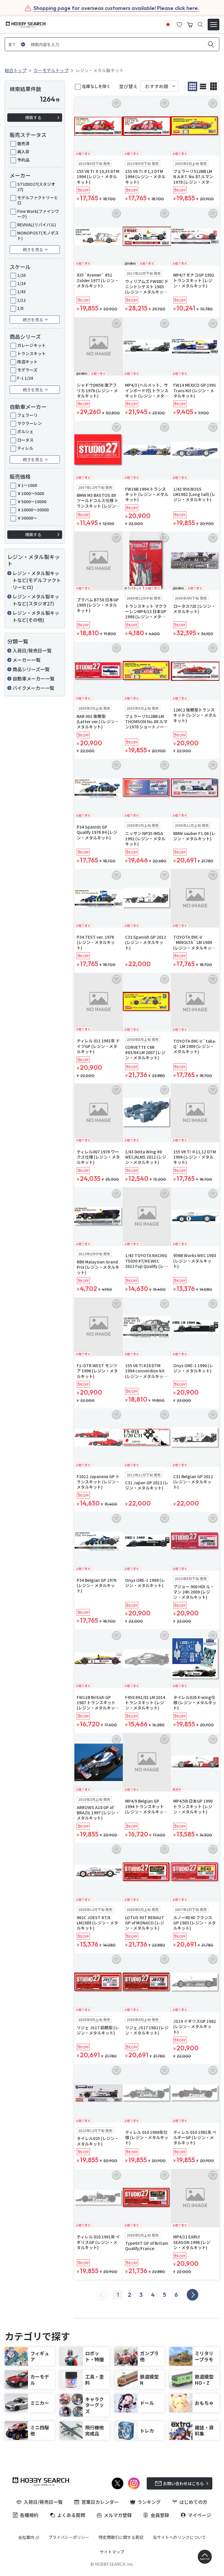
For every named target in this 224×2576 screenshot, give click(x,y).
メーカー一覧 (27, 660)
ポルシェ (25, 431)
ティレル (25, 448)
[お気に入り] (179, 24)
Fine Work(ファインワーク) (38, 214)
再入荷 (23, 152)
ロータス (25, 440)
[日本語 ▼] (168, 24)
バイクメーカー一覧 (33, 688)
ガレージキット (32, 345)
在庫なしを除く (96, 86)
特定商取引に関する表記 (121, 2537)
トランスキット (32, 353)
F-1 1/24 (25, 378)
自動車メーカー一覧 (34, 678)
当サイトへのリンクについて (179, 2537)
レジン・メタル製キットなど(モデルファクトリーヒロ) (37, 580)
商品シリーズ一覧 (31, 669)
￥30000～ (27, 518)
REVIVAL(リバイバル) (37, 225)
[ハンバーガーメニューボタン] (213, 25)
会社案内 (26, 2537)
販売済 (23, 143)
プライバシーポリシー (69, 2537)
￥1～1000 (27, 485)
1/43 (21, 291)
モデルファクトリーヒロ (38, 200)
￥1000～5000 (31, 493)
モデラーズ (27, 370)
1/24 (21, 283)
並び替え (128, 86)
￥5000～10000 (32, 501)
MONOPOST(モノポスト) (38, 235)
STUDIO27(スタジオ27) (36, 187)
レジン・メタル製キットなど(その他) (36, 616)
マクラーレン (29, 423)
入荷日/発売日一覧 (32, 650)
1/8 (20, 308)
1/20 (21, 275)
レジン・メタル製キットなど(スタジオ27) (36, 600)
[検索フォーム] (200, 25)
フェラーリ (27, 415)
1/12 (21, 300)
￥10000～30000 (33, 510)
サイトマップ (112, 2552)
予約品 (23, 160)
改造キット (27, 362)
